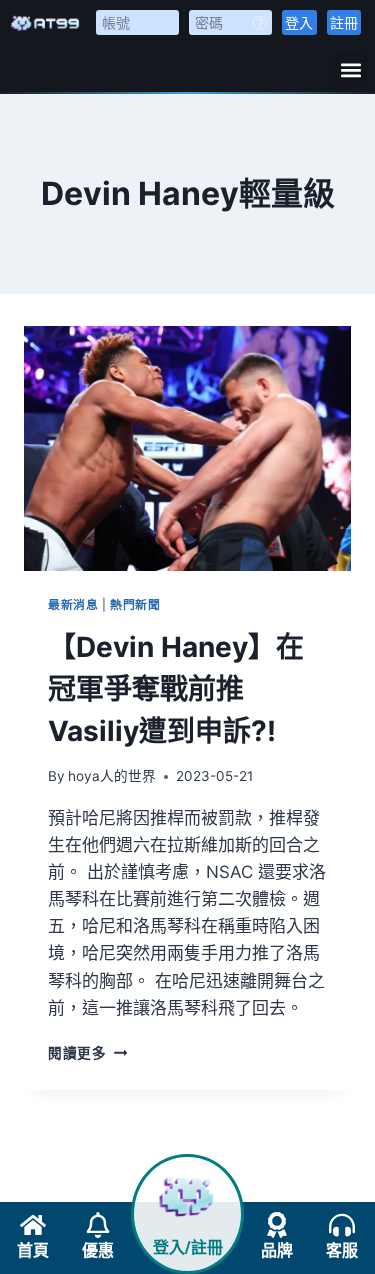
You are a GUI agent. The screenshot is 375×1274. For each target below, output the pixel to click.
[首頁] (33, 1225)
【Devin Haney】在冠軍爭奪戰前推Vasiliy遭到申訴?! (176, 689)
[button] (350, 69)
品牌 (277, 1250)
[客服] (342, 1225)
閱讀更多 (87, 1053)
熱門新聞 (135, 604)
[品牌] (277, 1225)
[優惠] (98, 1225)
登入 (299, 22)
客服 (342, 1250)
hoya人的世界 (112, 776)
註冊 (344, 22)
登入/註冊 (188, 1247)
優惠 (98, 1250)
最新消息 (73, 604)
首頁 (33, 1250)
